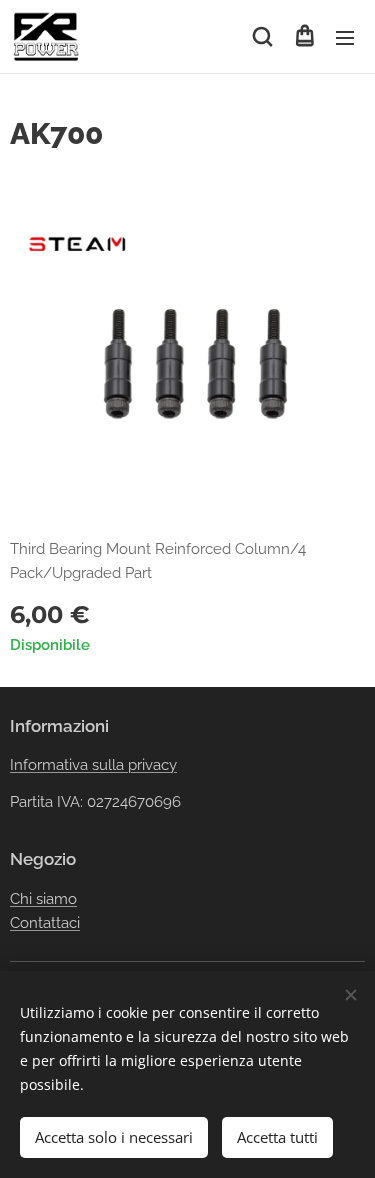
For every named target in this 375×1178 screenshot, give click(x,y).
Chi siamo (43, 899)
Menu (345, 37)
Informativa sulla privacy (93, 765)
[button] (262, 37)
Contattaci (45, 923)
